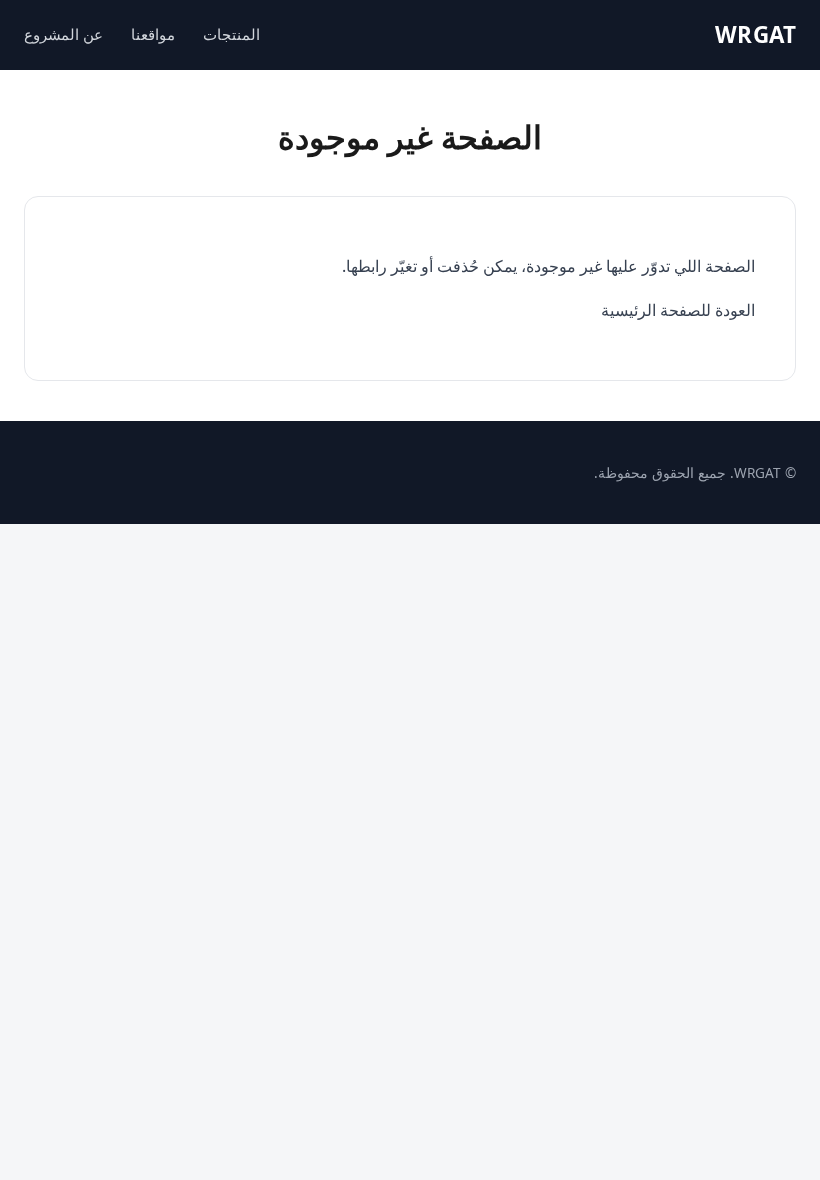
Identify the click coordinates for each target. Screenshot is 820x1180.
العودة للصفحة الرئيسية (678, 310)
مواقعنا (153, 34)
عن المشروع (63, 34)
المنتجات (231, 34)
